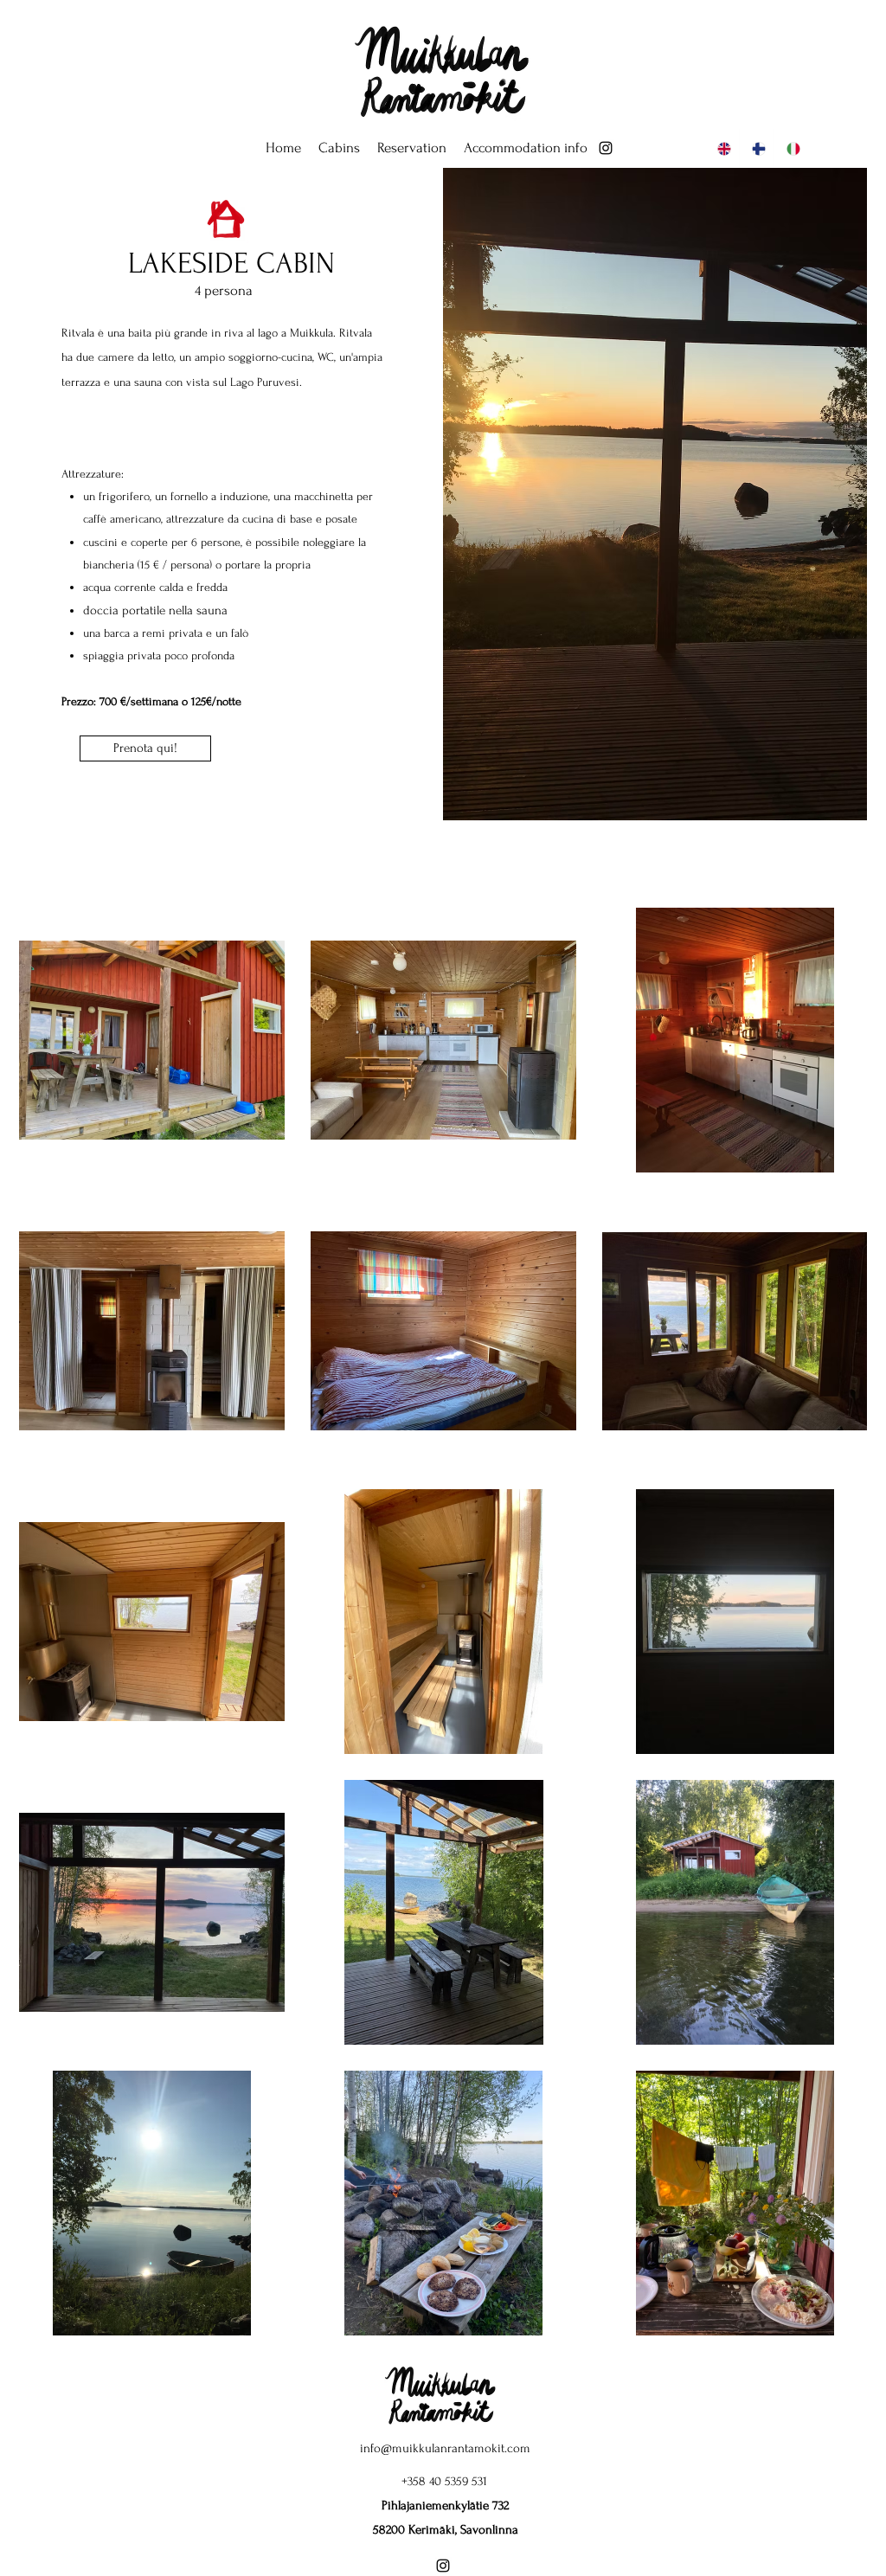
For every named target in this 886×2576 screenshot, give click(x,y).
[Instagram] (606, 148)
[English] (722, 148)
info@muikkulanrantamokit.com (445, 2448)
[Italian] (791, 148)
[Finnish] (756, 148)
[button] (339, 148)
